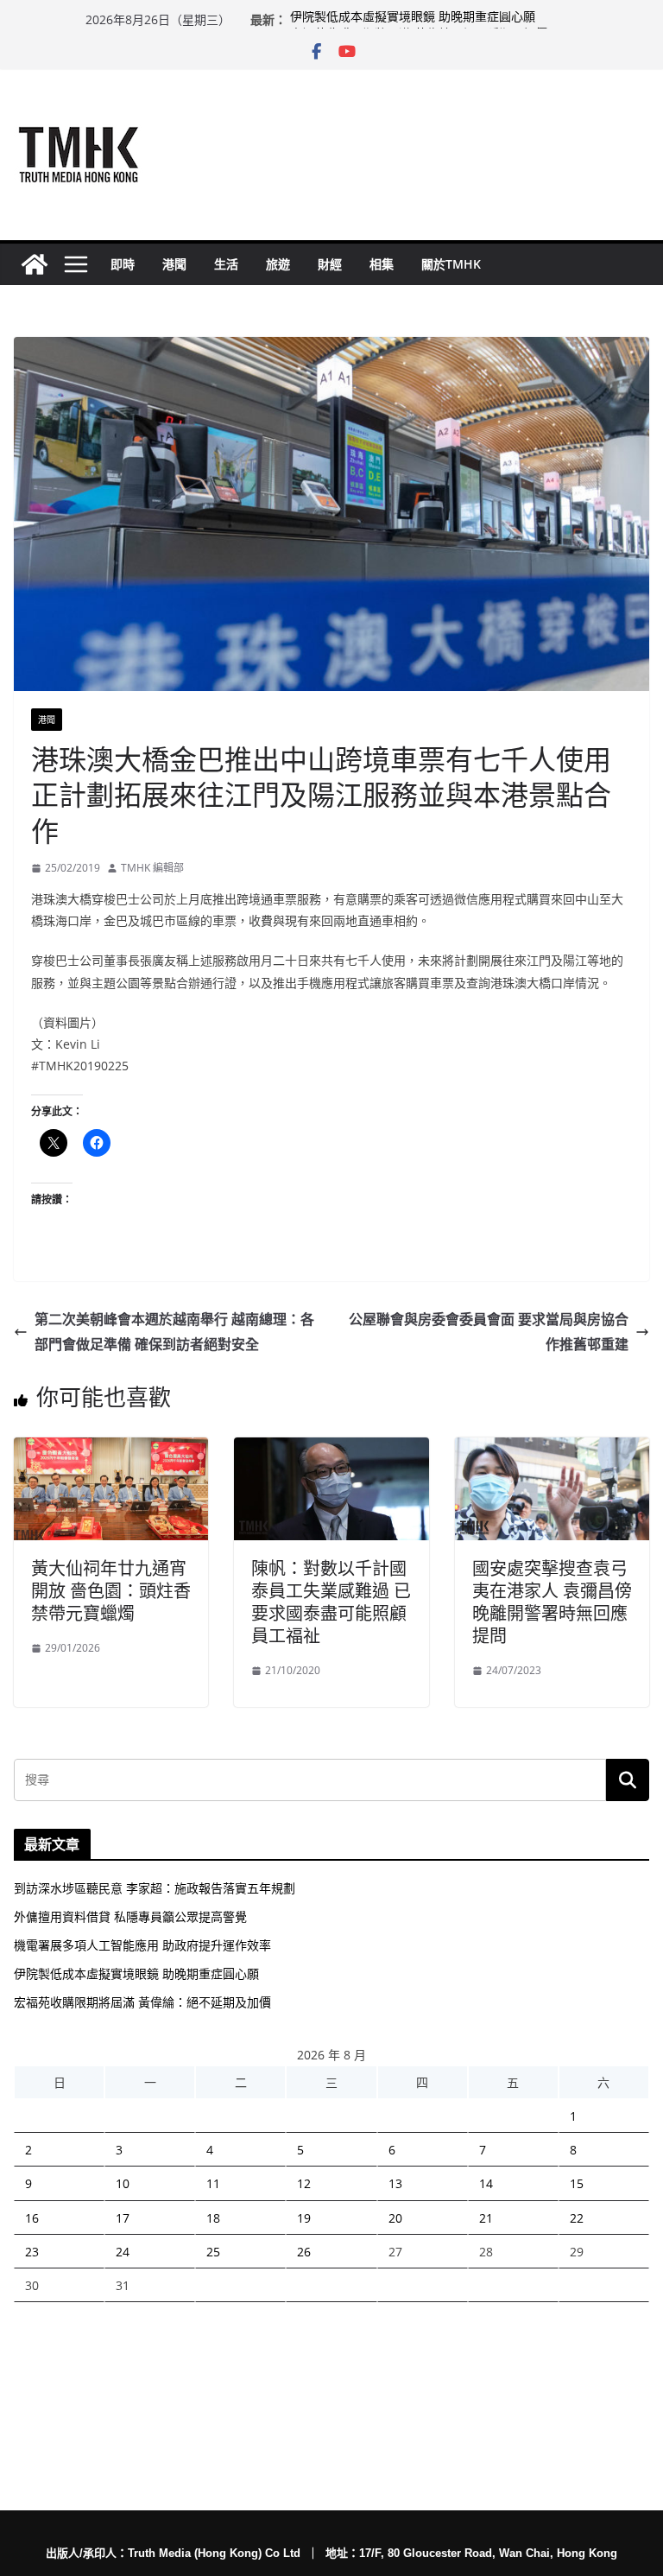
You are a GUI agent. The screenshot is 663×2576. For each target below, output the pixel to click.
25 (213, 2252)
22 (577, 2218)
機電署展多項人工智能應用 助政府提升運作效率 (142, 1945)
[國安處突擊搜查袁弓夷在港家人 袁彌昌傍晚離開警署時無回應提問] (552, 1450)
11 (213, 2183)
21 (486, 2218)
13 (395, 2183)
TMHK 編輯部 (152, 868)
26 (304, 2252)
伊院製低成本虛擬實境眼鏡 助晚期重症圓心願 (413, 19)
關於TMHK (451, 264)
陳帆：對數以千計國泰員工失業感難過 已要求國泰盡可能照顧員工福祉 (331, 1602)
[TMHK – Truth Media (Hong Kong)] (35, 264)
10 (123, 2183)
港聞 (174, 264)
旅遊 (278, 264)
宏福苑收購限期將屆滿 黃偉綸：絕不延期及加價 (142, 2002)
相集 (382, 264)
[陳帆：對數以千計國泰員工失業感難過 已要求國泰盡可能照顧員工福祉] (331, 1450)
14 (486, 2183)
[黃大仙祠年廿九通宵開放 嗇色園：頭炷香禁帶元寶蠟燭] (111, 1450)
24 (123, 2252)
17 (123, 2218)
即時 (123, 264)
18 (213, 2218)
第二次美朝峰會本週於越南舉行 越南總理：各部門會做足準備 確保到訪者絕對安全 (174, 1332)
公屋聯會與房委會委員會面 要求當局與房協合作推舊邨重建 (489, 1332)
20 (395, 2218)
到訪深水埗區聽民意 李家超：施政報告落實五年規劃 (155, 1888)
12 (304, 2183)
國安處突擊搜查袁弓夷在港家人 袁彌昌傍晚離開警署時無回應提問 (552, 1602)
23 (32, 2252)
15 (577, 2183)
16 (32, 2218)
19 (304, 2218)
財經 (330, 264)
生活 (226, 264)
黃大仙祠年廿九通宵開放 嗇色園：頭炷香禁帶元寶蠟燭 (111, 1591)
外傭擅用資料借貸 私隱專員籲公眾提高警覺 (130, 1916)
